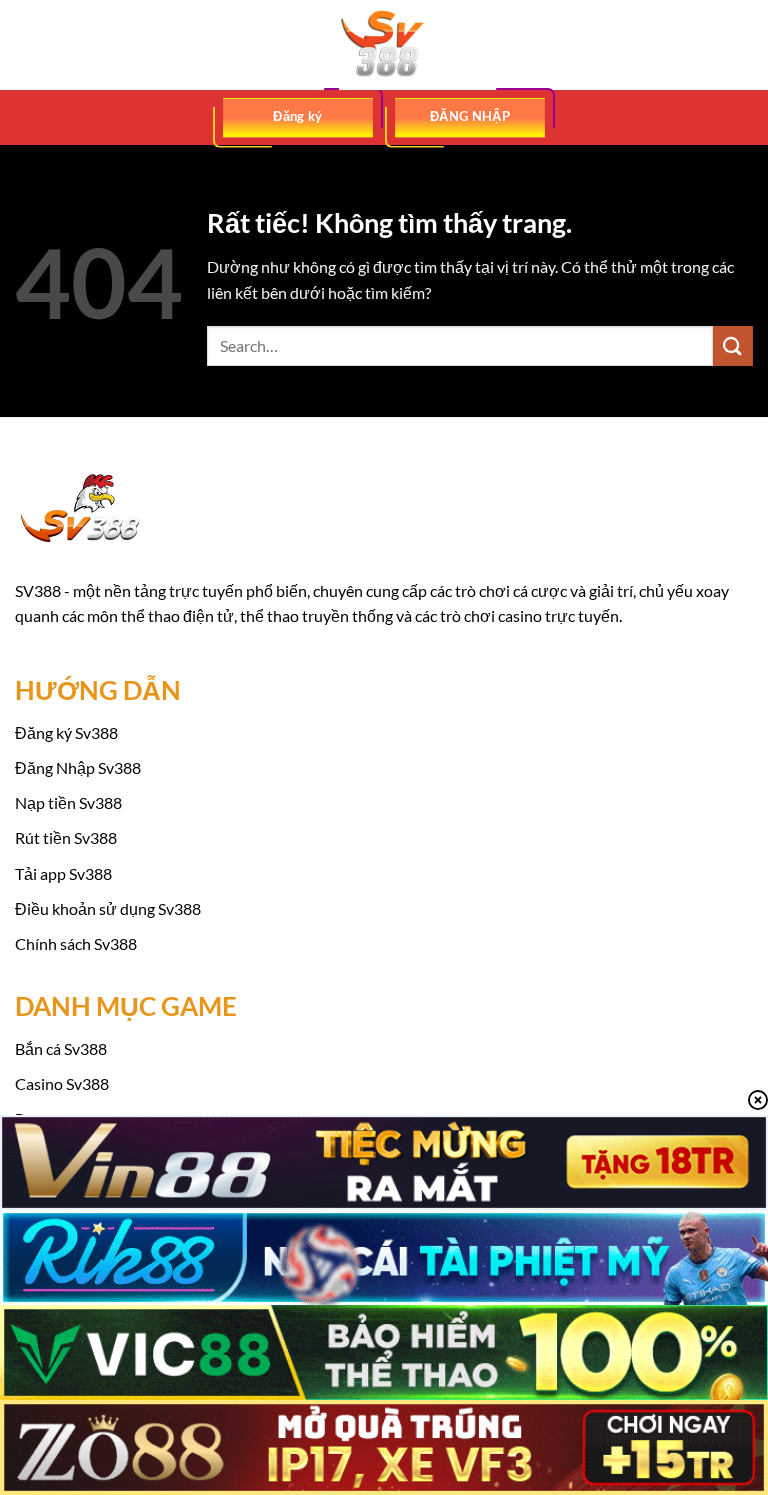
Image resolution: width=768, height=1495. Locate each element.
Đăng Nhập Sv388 (78, 767)
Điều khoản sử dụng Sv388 (108, 908)
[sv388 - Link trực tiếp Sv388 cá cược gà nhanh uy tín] (384, 45)
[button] (27, 44)
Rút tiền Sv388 (66, 837)
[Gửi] (733, 345)
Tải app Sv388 (63, 873)
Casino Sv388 (62, 1083)
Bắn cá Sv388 (61, 1048)
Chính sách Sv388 (76, 943)
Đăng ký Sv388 (66, 732)
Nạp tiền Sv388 (68, 802)
